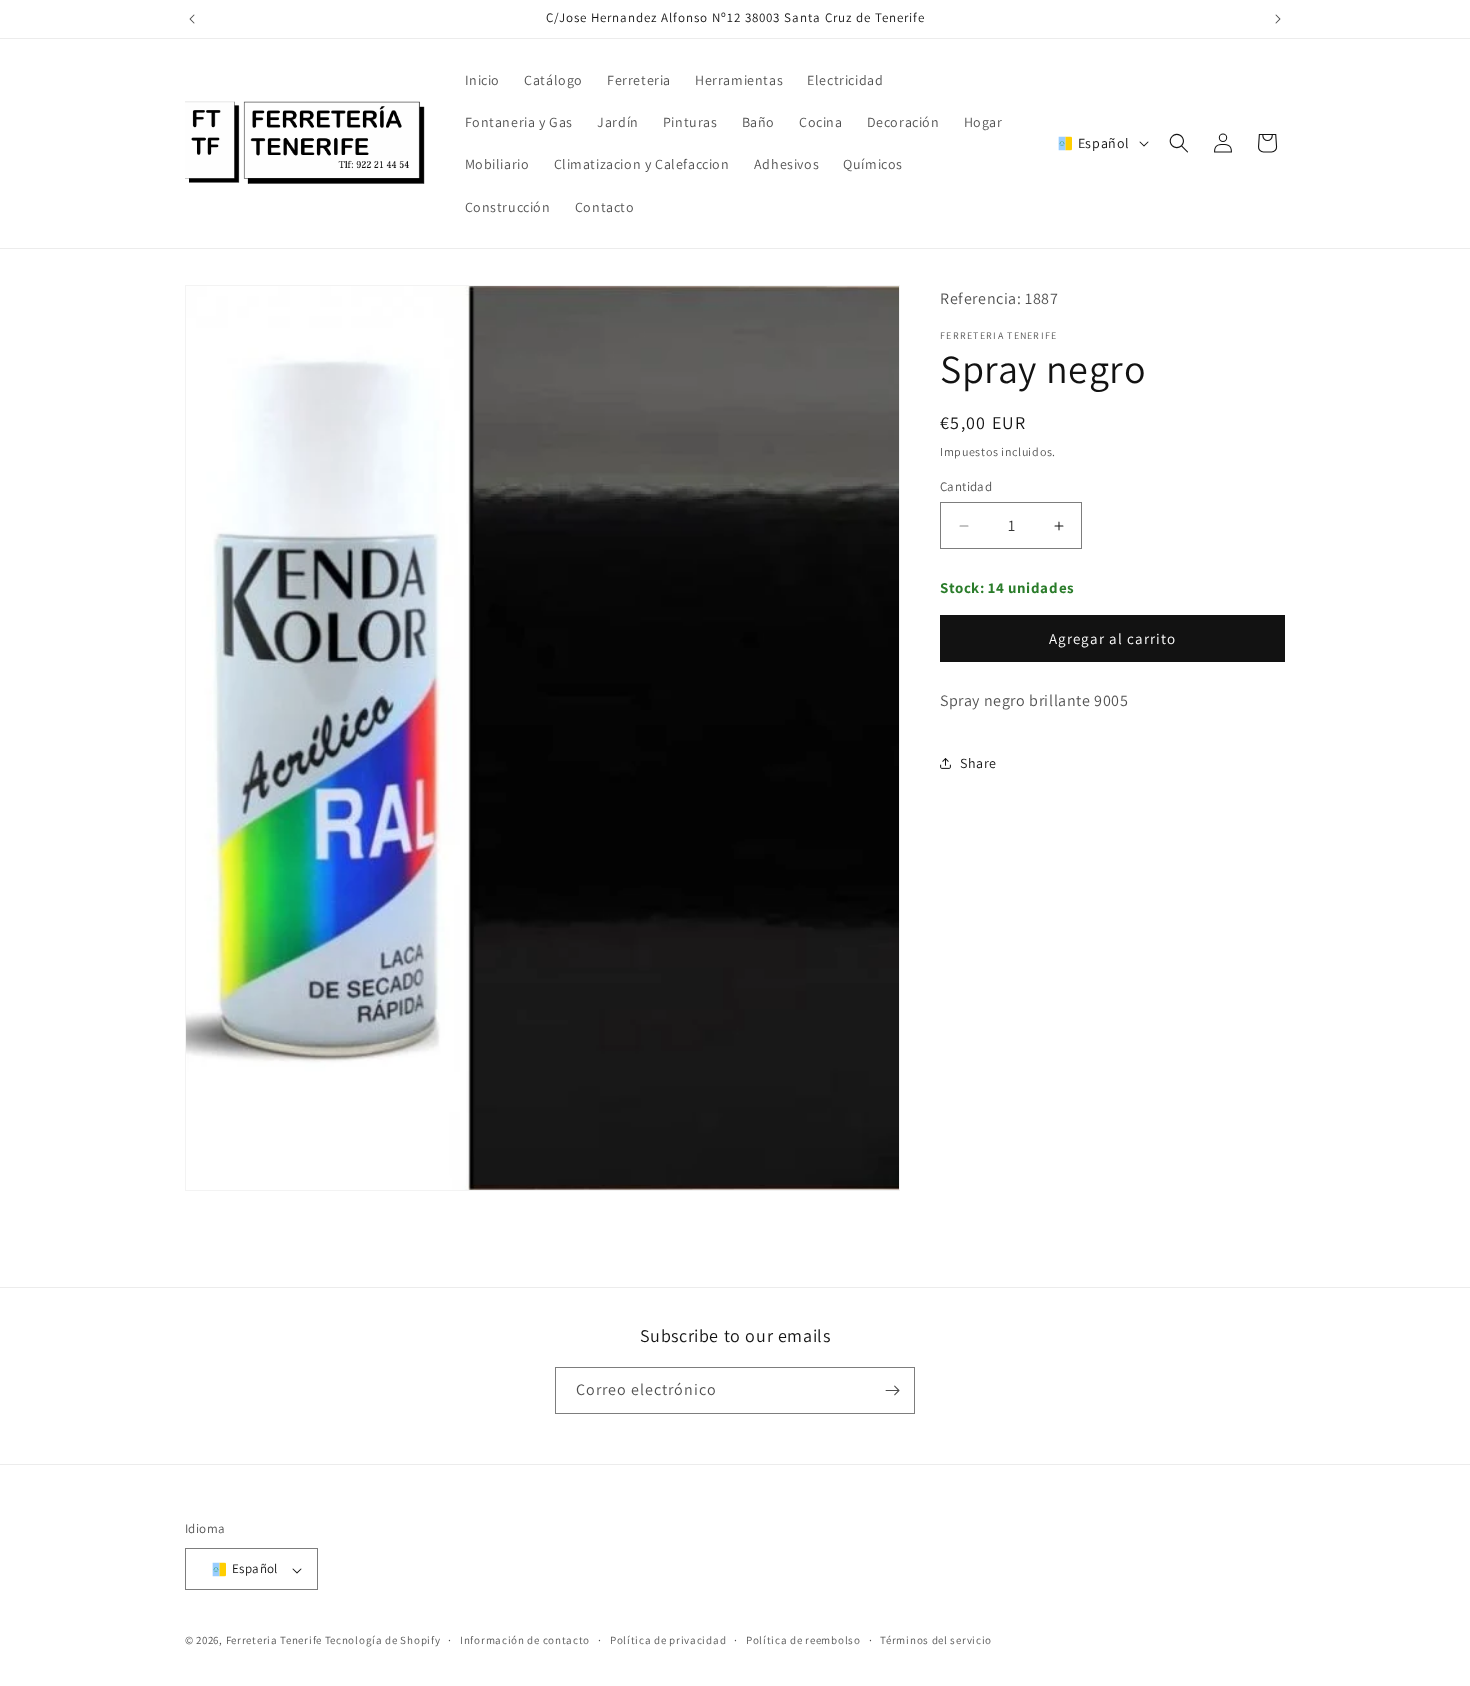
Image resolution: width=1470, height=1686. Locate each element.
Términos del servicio (936, 1640)
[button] (1179, 143)
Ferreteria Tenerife (274, 1640)
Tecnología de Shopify (383, 1640)
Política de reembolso (803, 1640)
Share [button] (978, 763)
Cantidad (966, 486)
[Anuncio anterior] (192, 19)
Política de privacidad (668, 1640)
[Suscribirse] (892, 1390)
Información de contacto (525, 1640)
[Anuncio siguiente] (1278, 19)
